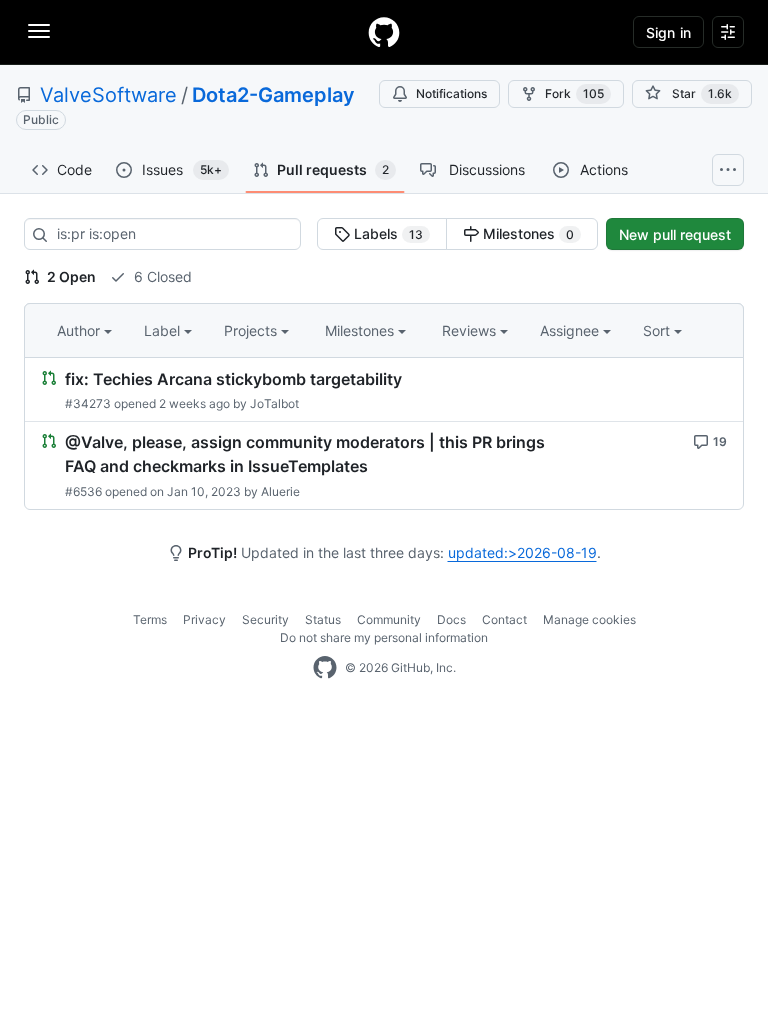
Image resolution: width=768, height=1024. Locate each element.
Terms (150, 619)
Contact (504, 619)
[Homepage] (384, 32)
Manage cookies (589, 619)
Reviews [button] (471, 330)
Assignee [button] (571, 330)
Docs (451, 619)
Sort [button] (656, 330)
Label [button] (164, 330)
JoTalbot (274, 403)
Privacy (204, 619)
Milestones (526, 233)
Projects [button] (252, 330)
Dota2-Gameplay (273, 95)
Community (389, 619)
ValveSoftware (108, 95)
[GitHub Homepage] (325, 668)
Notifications (451, 93)
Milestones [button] (361, 330)
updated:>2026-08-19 (522, 552)
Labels (386, 233)
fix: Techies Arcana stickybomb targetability (233, 379)
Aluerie (280, 491)
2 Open (70, 276)
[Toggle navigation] (39, 31)
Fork (574, 93)
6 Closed (161, 276)
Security (265, 619)
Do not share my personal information (384, 637)
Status (323, 619)
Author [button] (80, 330)
